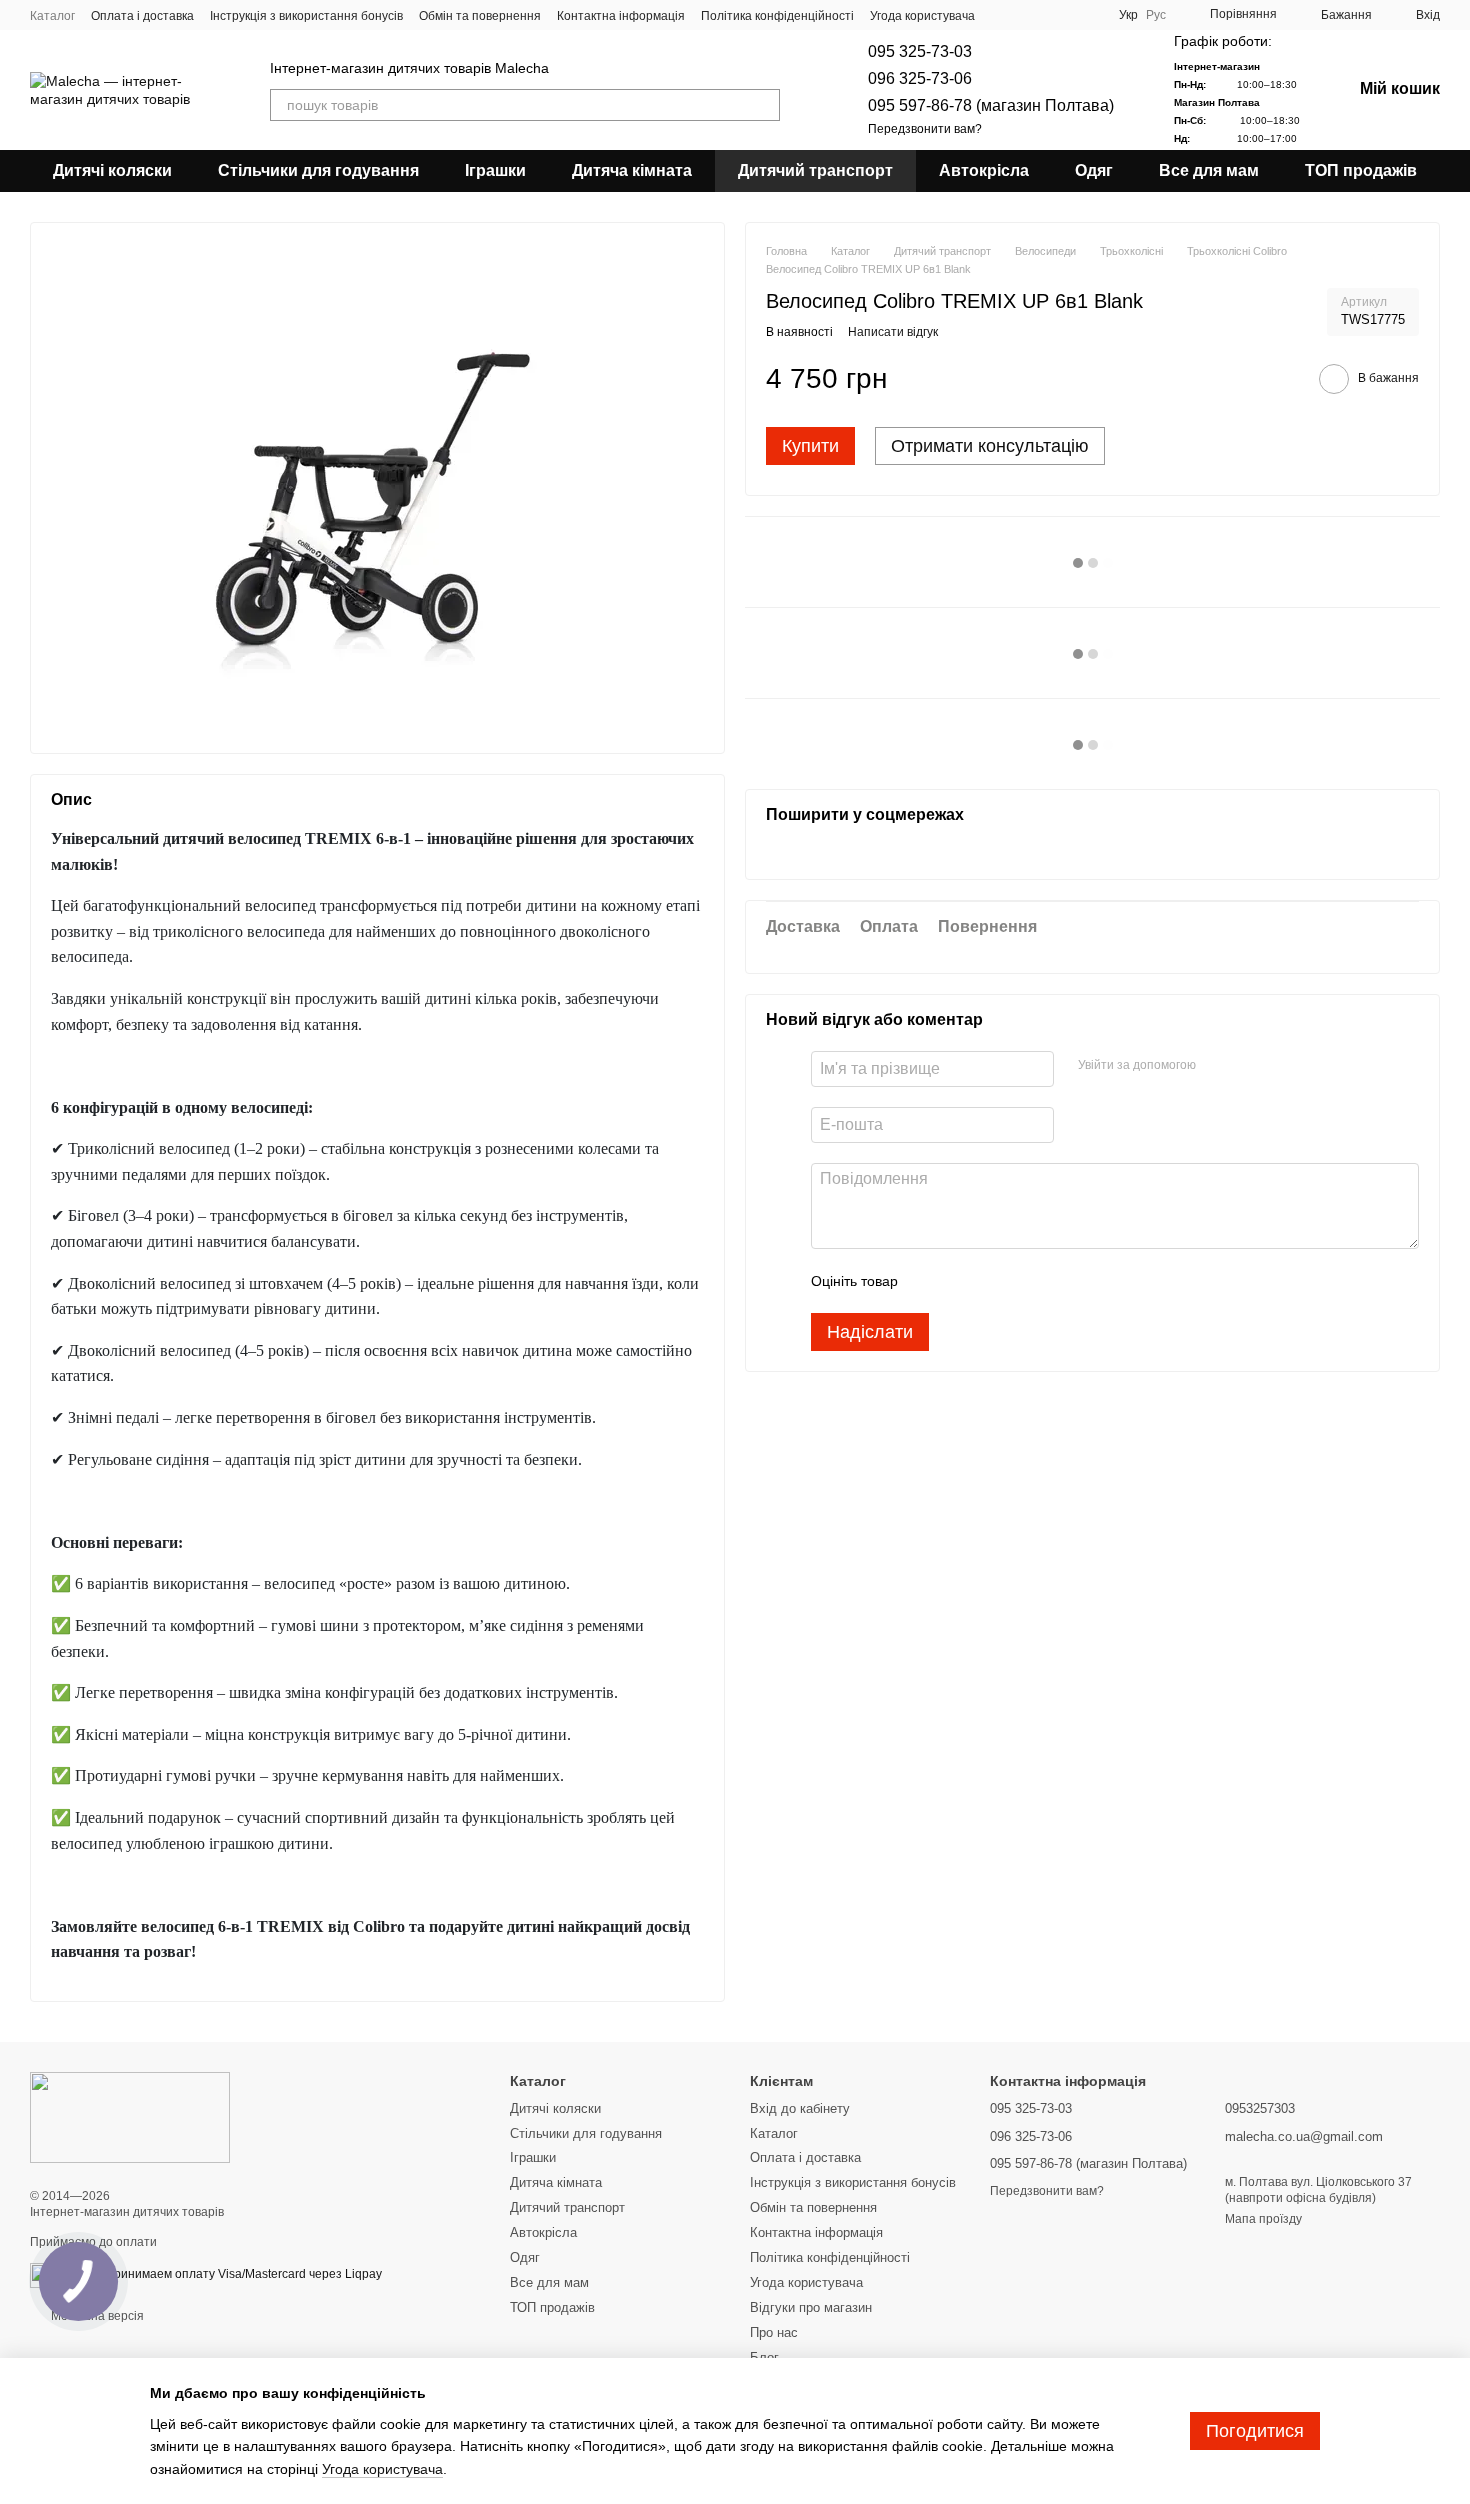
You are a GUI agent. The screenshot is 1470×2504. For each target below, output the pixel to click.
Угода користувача (922, 16)
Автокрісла (984, 170)
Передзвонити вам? (925, 129)
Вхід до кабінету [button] (800, 2108)
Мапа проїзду (1263, 2219)
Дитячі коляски (112, 170)
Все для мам (1209, 170)
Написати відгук (893, 333)
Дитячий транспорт (815, 170)
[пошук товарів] (764, 105)
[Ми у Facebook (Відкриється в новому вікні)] (1015, 15)
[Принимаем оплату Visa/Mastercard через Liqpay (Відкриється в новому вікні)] (235, 2274)
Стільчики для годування (318, 170)
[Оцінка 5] (1059, 1281)
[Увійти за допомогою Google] (1250, 1066)
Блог (764, 2357)
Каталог (52, 16)
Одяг (1094, 170)
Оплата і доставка (142, 16)
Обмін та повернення (480, 16)
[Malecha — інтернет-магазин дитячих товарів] (130, 2117)
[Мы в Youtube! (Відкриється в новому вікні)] (1039, 15)
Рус (1156, 15)
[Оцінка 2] (963, 1281)
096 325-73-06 (920, 78)
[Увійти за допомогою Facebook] (1218, 1066)
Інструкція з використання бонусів (306, 16)
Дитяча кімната (632, 170)
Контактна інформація (621, 16)
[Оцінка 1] (931, 1281)
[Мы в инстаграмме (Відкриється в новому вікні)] (1063, 15)
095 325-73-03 (920, 51)
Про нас (774, 2332)
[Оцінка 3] (995, 1281)
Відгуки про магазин (811, 2307)
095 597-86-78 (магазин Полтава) (991, 105)
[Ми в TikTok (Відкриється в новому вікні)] (1087, 15)
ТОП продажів (1361, 170)
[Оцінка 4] (1027, 1281)
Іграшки (495, 170)
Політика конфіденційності (777, 16)
